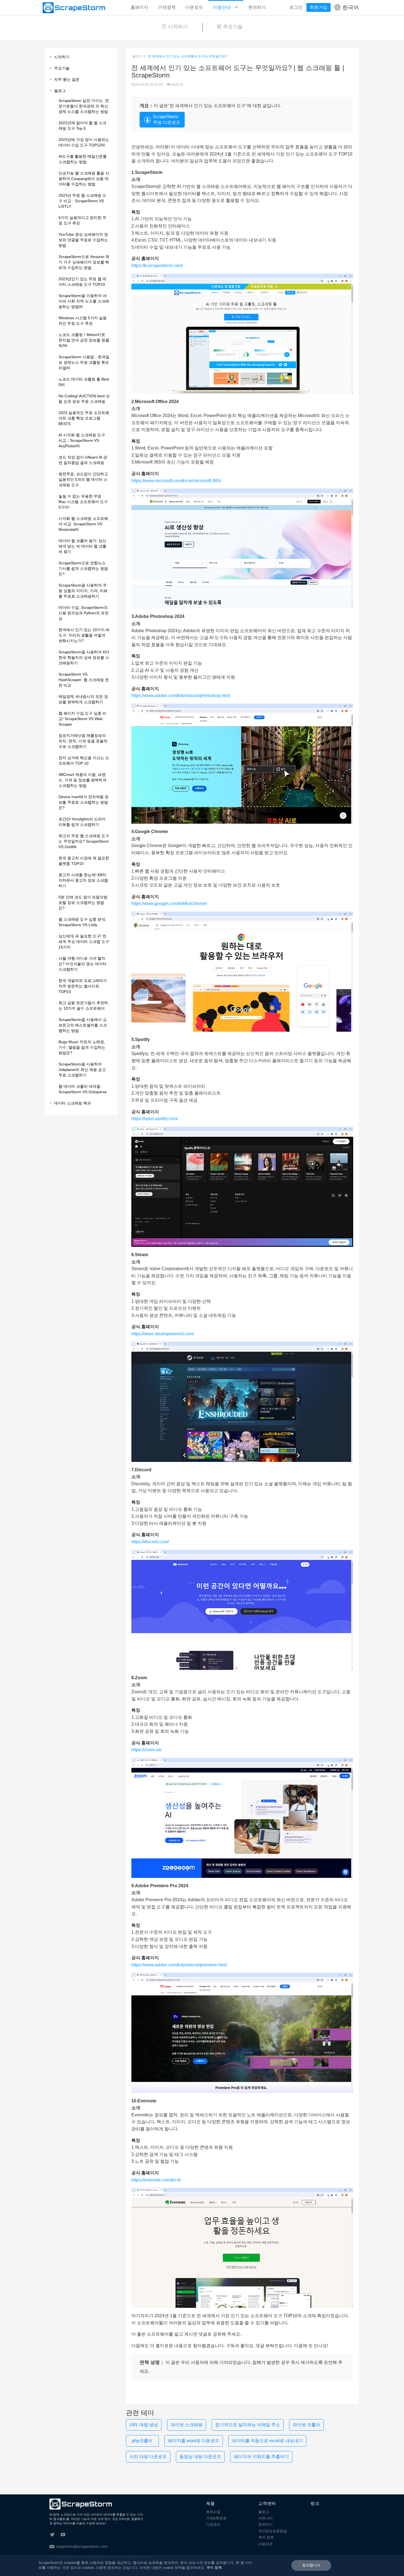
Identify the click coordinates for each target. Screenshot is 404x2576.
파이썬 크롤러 (306, 2425)
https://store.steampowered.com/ (163, 1334)
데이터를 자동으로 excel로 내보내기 (267, 2441)
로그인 (296, 7)
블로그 (137, 56)
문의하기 (257, 7)
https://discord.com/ (150, 1542)
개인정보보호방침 (273, 2531)
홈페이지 (139, 7)
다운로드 (194, 7)
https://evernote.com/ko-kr (156, 2180)
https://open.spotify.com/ (155, 1119)
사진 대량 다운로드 (148, 2457)
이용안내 (222, 7)
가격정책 (167, 7)
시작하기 (178, 27)
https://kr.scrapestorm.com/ (157, 266)
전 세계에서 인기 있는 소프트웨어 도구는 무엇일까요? (188, 56)
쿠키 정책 (266, 2537)
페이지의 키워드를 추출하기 (261, 2457)
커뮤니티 (265, 2518)
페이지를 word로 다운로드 (194, 2441)
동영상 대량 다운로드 (200, 2457)
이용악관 (265, 2544)
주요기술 (233, 27)
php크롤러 (142, 2441)
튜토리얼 (213, 2512)
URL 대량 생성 (144, 2425)
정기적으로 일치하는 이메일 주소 (248, 2425)
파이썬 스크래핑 (187, 2425)
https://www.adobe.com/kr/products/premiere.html (179, 1965)
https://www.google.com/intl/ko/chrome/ (169, 903)
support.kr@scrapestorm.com (82, 2546)
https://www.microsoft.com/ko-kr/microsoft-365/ (176, 481)
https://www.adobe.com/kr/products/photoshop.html (181, 696)
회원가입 (319, 7)
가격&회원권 (216, 2518)
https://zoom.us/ (146, 1750)
